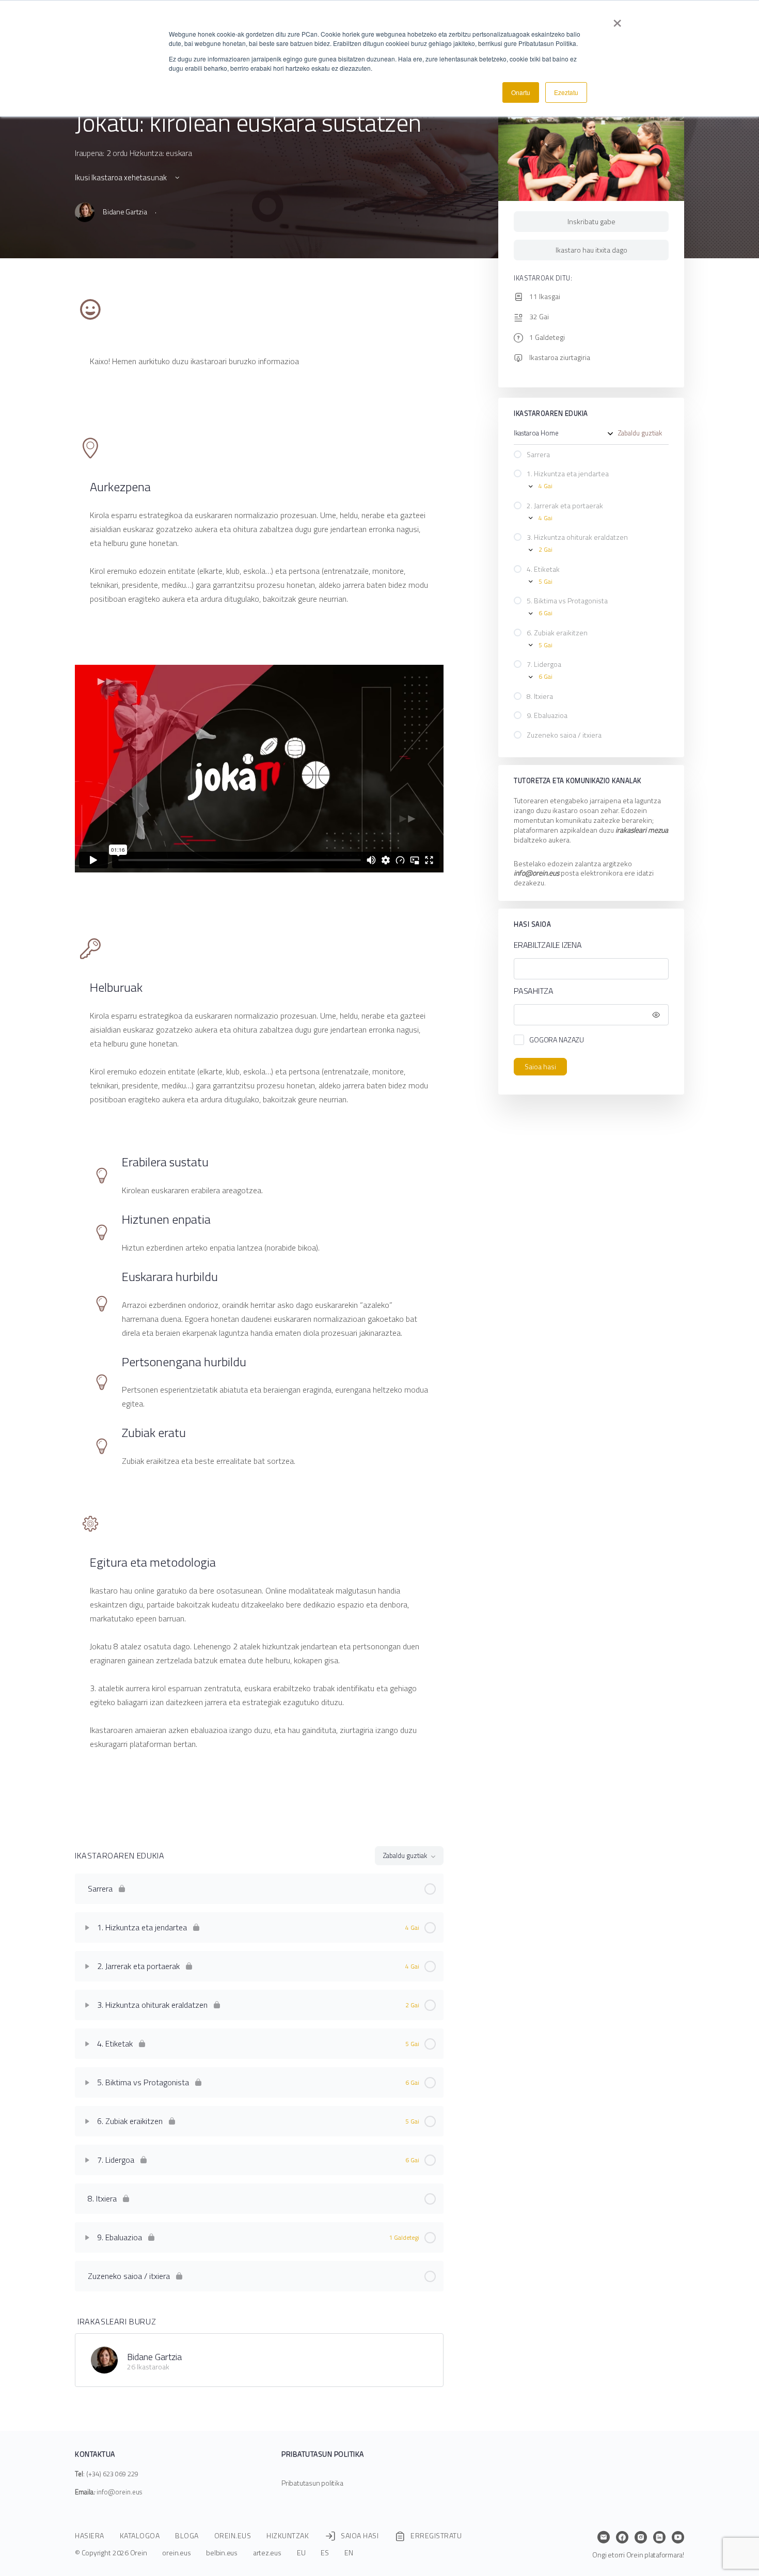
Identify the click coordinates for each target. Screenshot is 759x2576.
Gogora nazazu (557, 1040)
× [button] (617, 20)
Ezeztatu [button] (566, 92)
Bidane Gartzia (154, 2357)
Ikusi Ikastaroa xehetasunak (122, 177)
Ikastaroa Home (536, 433)
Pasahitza (534, 991)
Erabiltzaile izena (548, 945)
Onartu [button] (521, 92)
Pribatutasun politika (312, 2483)
